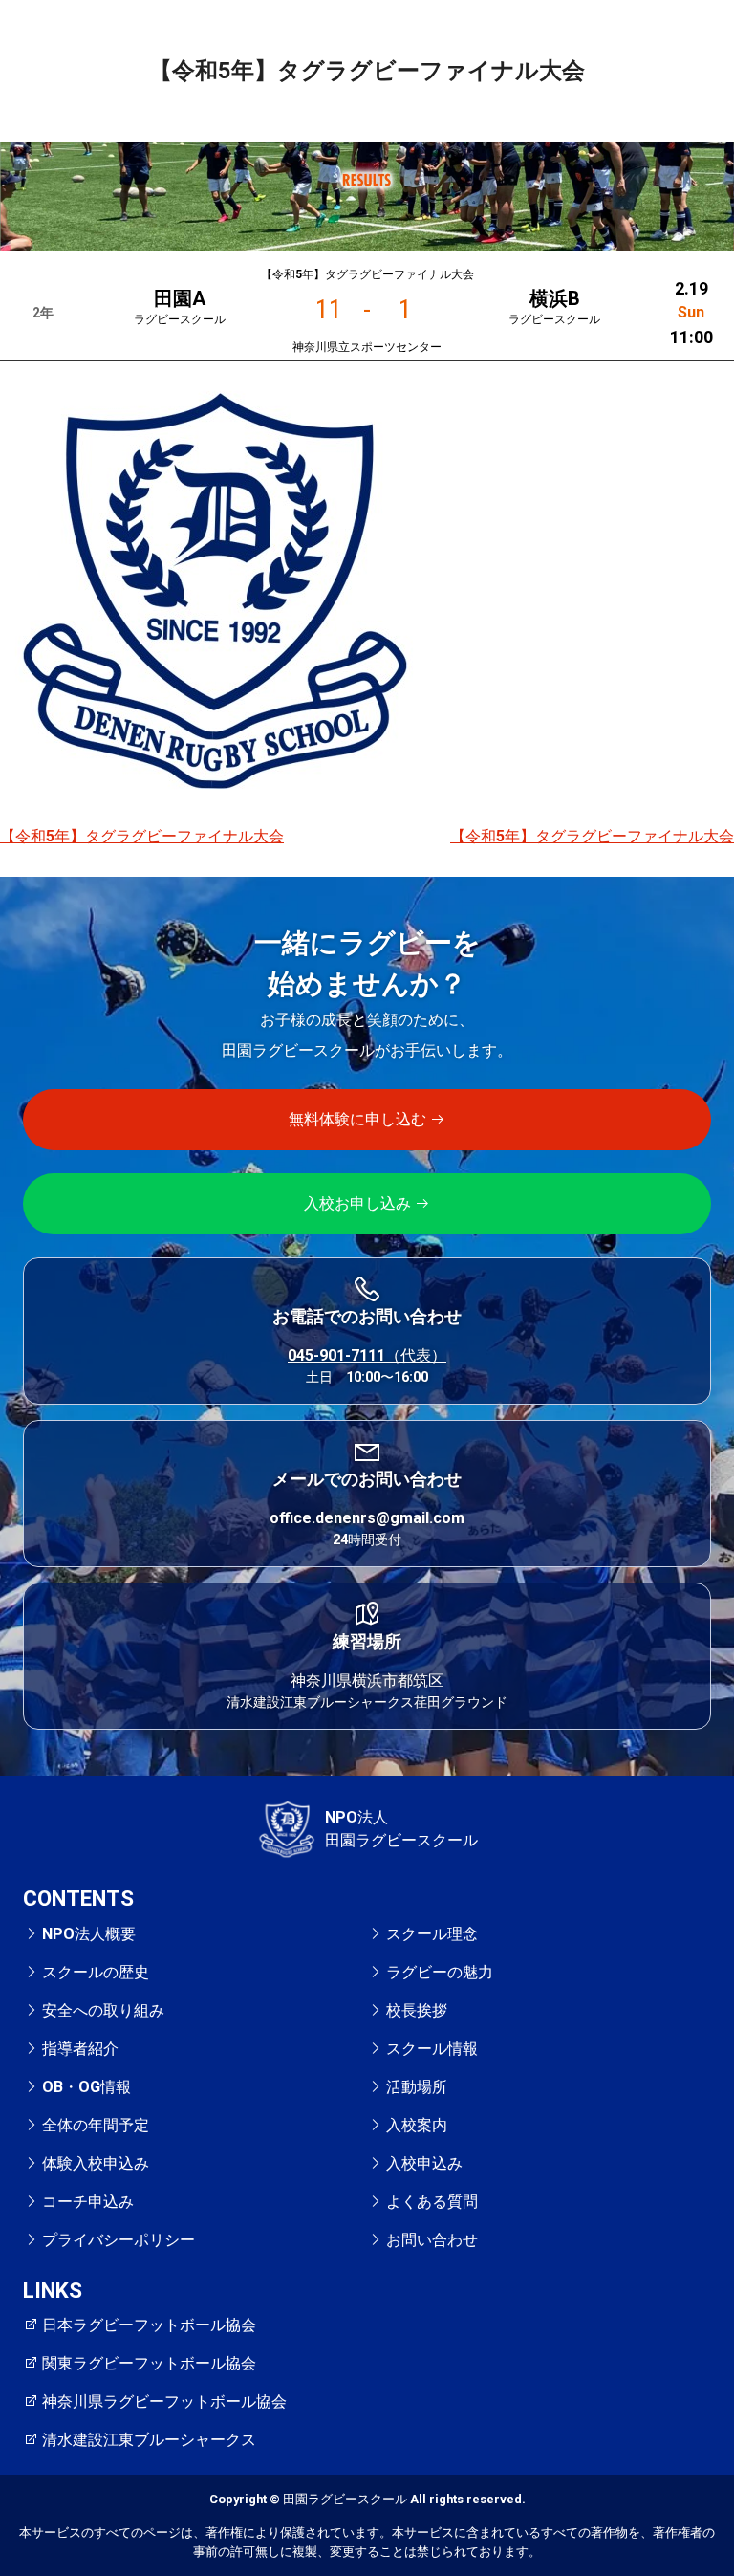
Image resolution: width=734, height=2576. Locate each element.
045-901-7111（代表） (367, 1355)
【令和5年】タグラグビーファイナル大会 (142, 836)
